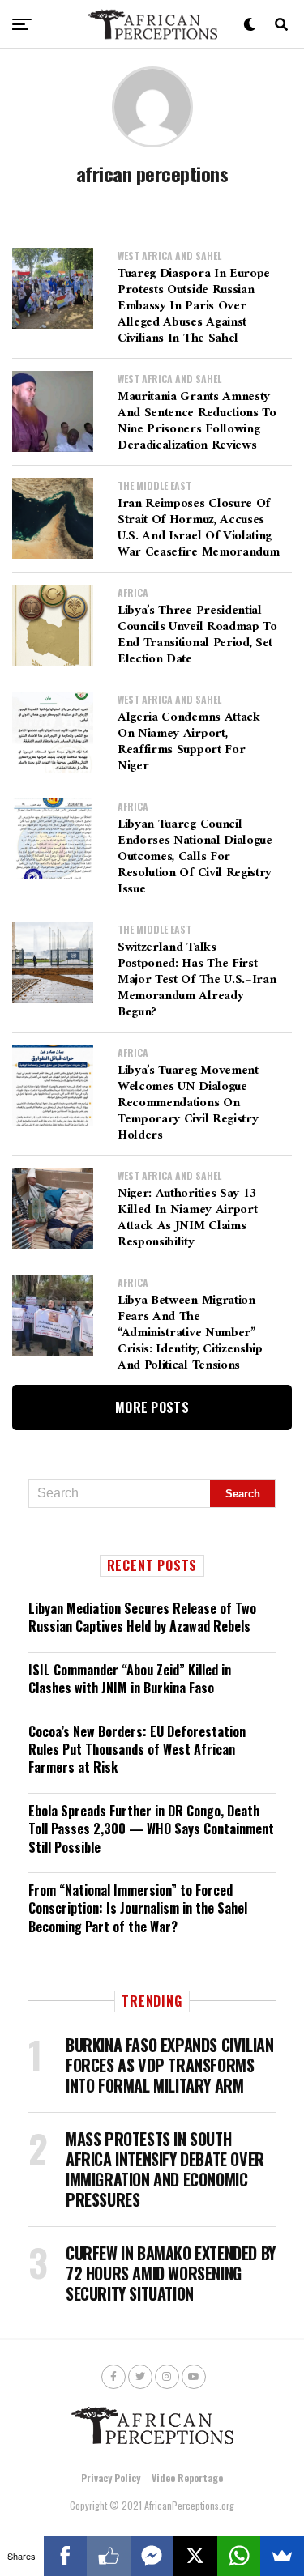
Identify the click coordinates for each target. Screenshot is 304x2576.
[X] (195, 2556)
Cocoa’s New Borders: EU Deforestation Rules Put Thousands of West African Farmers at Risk (137, 1750)
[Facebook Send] (152, 2556)
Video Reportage (187, 2478)
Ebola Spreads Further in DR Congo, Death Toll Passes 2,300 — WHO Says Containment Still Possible (151, 1829)
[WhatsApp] (239, 2556)
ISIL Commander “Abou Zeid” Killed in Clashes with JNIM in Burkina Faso (130, 1679)
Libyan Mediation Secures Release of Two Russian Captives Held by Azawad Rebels (142, 1617)
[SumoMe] (282, 2556)
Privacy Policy (111, 2478)
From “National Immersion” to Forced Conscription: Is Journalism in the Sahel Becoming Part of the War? (138, 1908)
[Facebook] (66, 2556)
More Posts (152, 1407)
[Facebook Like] (109, 2556)
